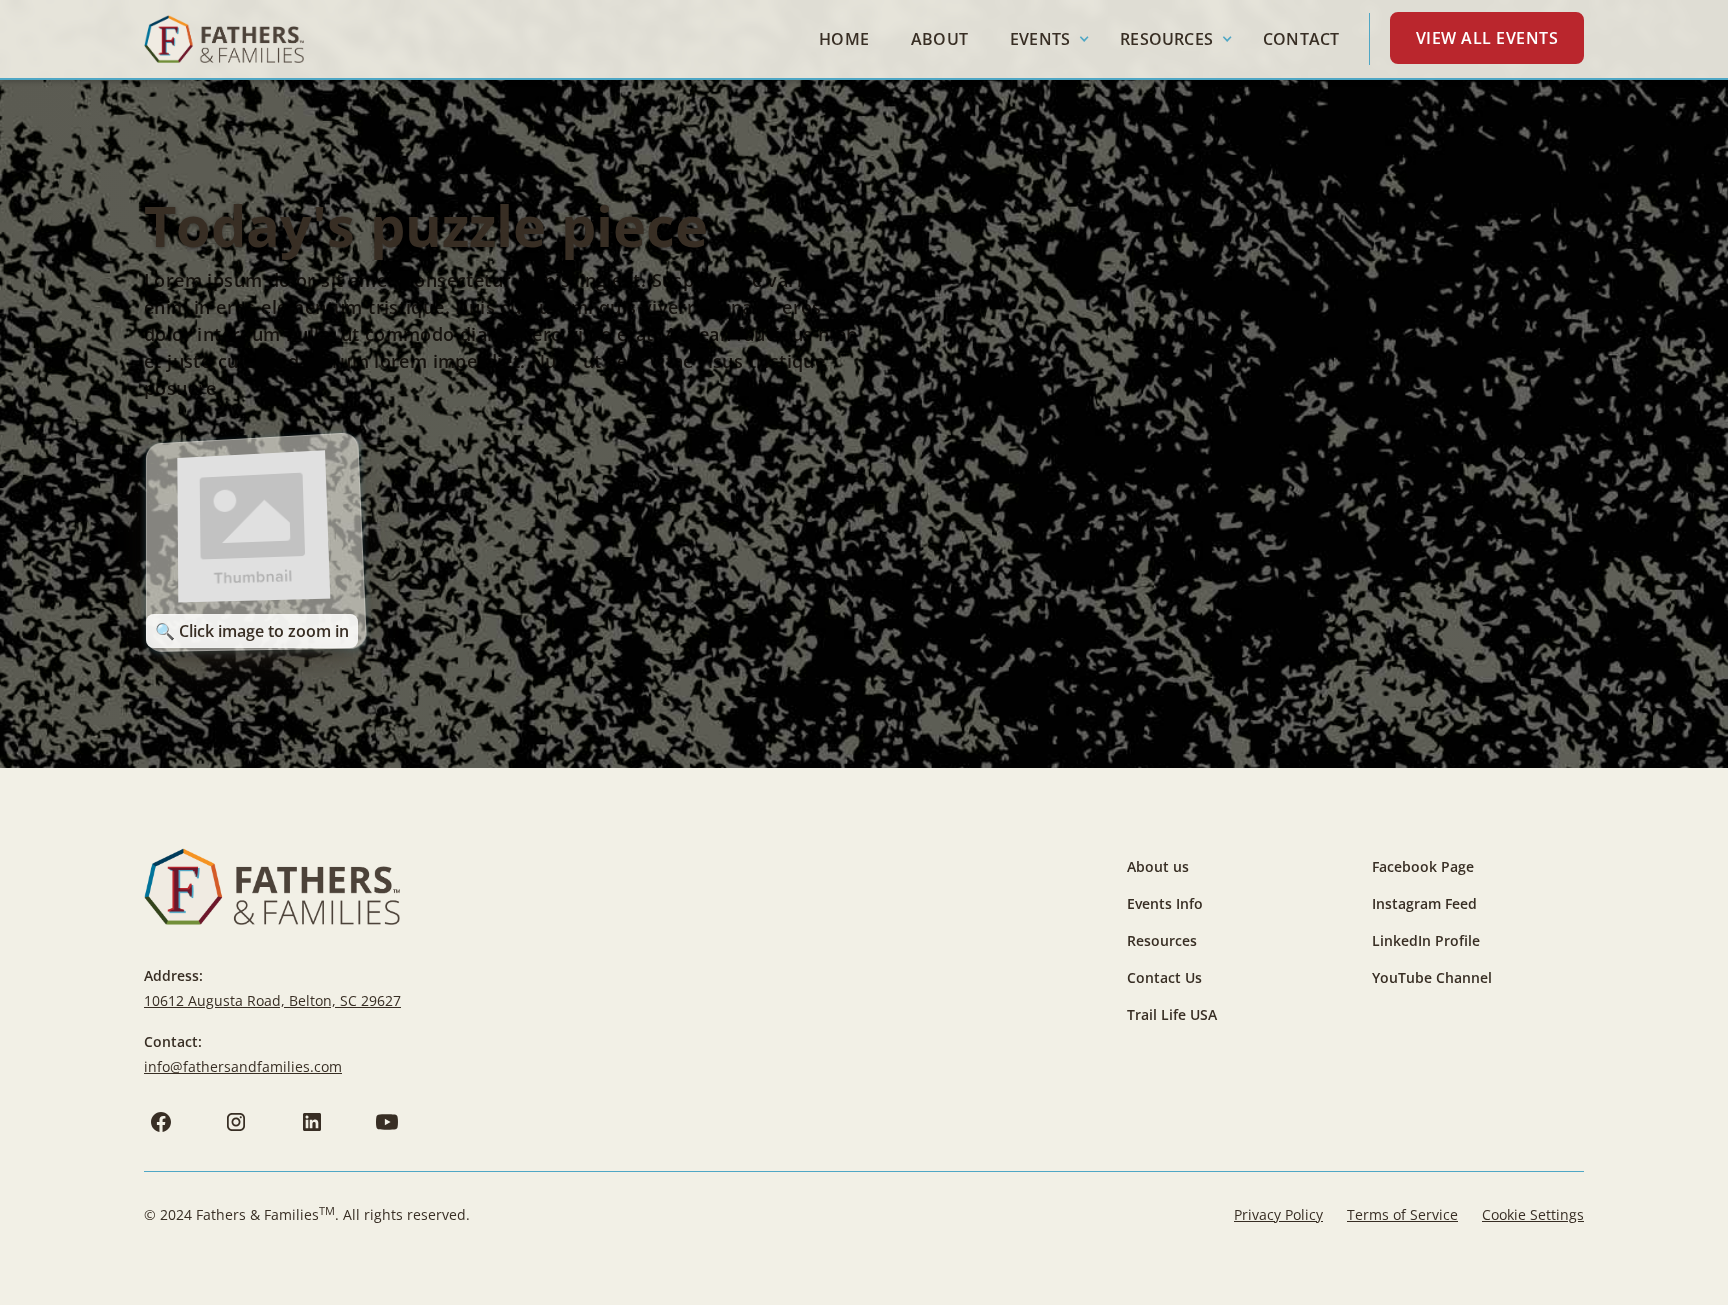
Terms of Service (1402, 1214)
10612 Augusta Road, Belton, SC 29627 (272, 1000)
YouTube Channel (1432, 977)
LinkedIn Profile (1426, 940)
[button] (1044, 39)
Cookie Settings (1533, 1214)
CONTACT (1301, 39)
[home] (224, 39)
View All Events (1487, 38)
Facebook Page (1423, 866)
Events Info (1165, 903)
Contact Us (1164, 977)
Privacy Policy (1278, 1214)
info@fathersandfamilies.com (243, 1066)
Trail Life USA (1172, 1014)
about (939, 39)
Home (844, 39)
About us (1158, 866)
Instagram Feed (1424, 903)
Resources (1162, 940)
